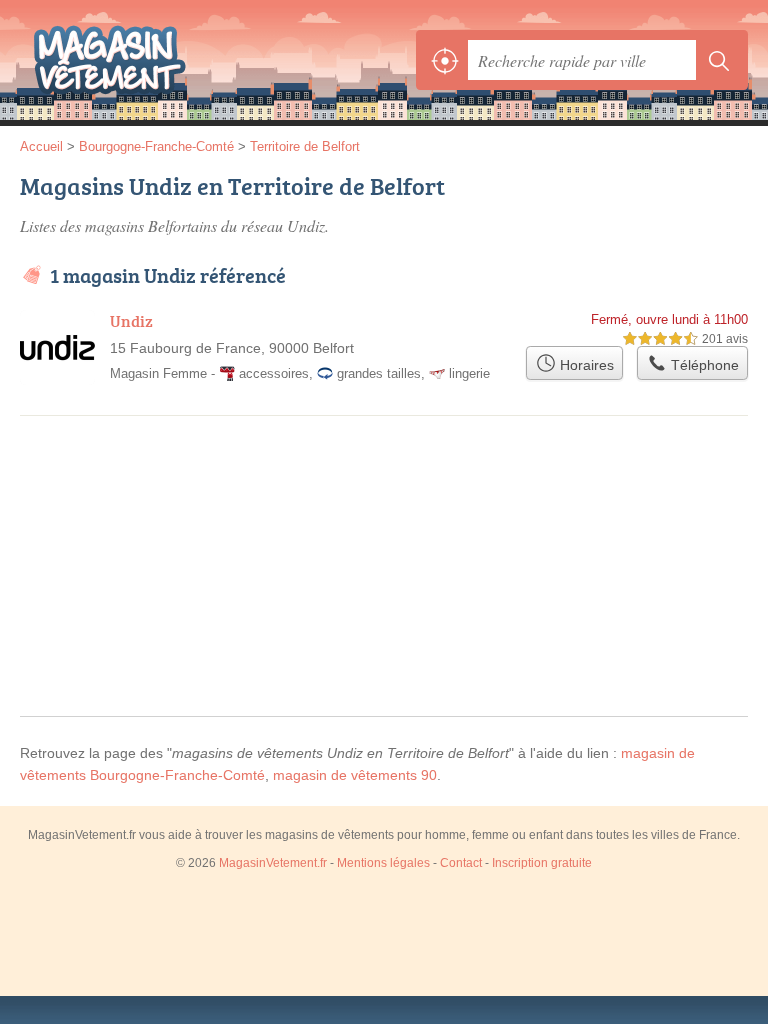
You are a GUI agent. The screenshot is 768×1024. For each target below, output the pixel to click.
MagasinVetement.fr (110, 60)
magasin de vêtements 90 (355, 775)
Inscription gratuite (542, 863)
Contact (461, 863)
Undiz (131, 321)
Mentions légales (383, 863)
